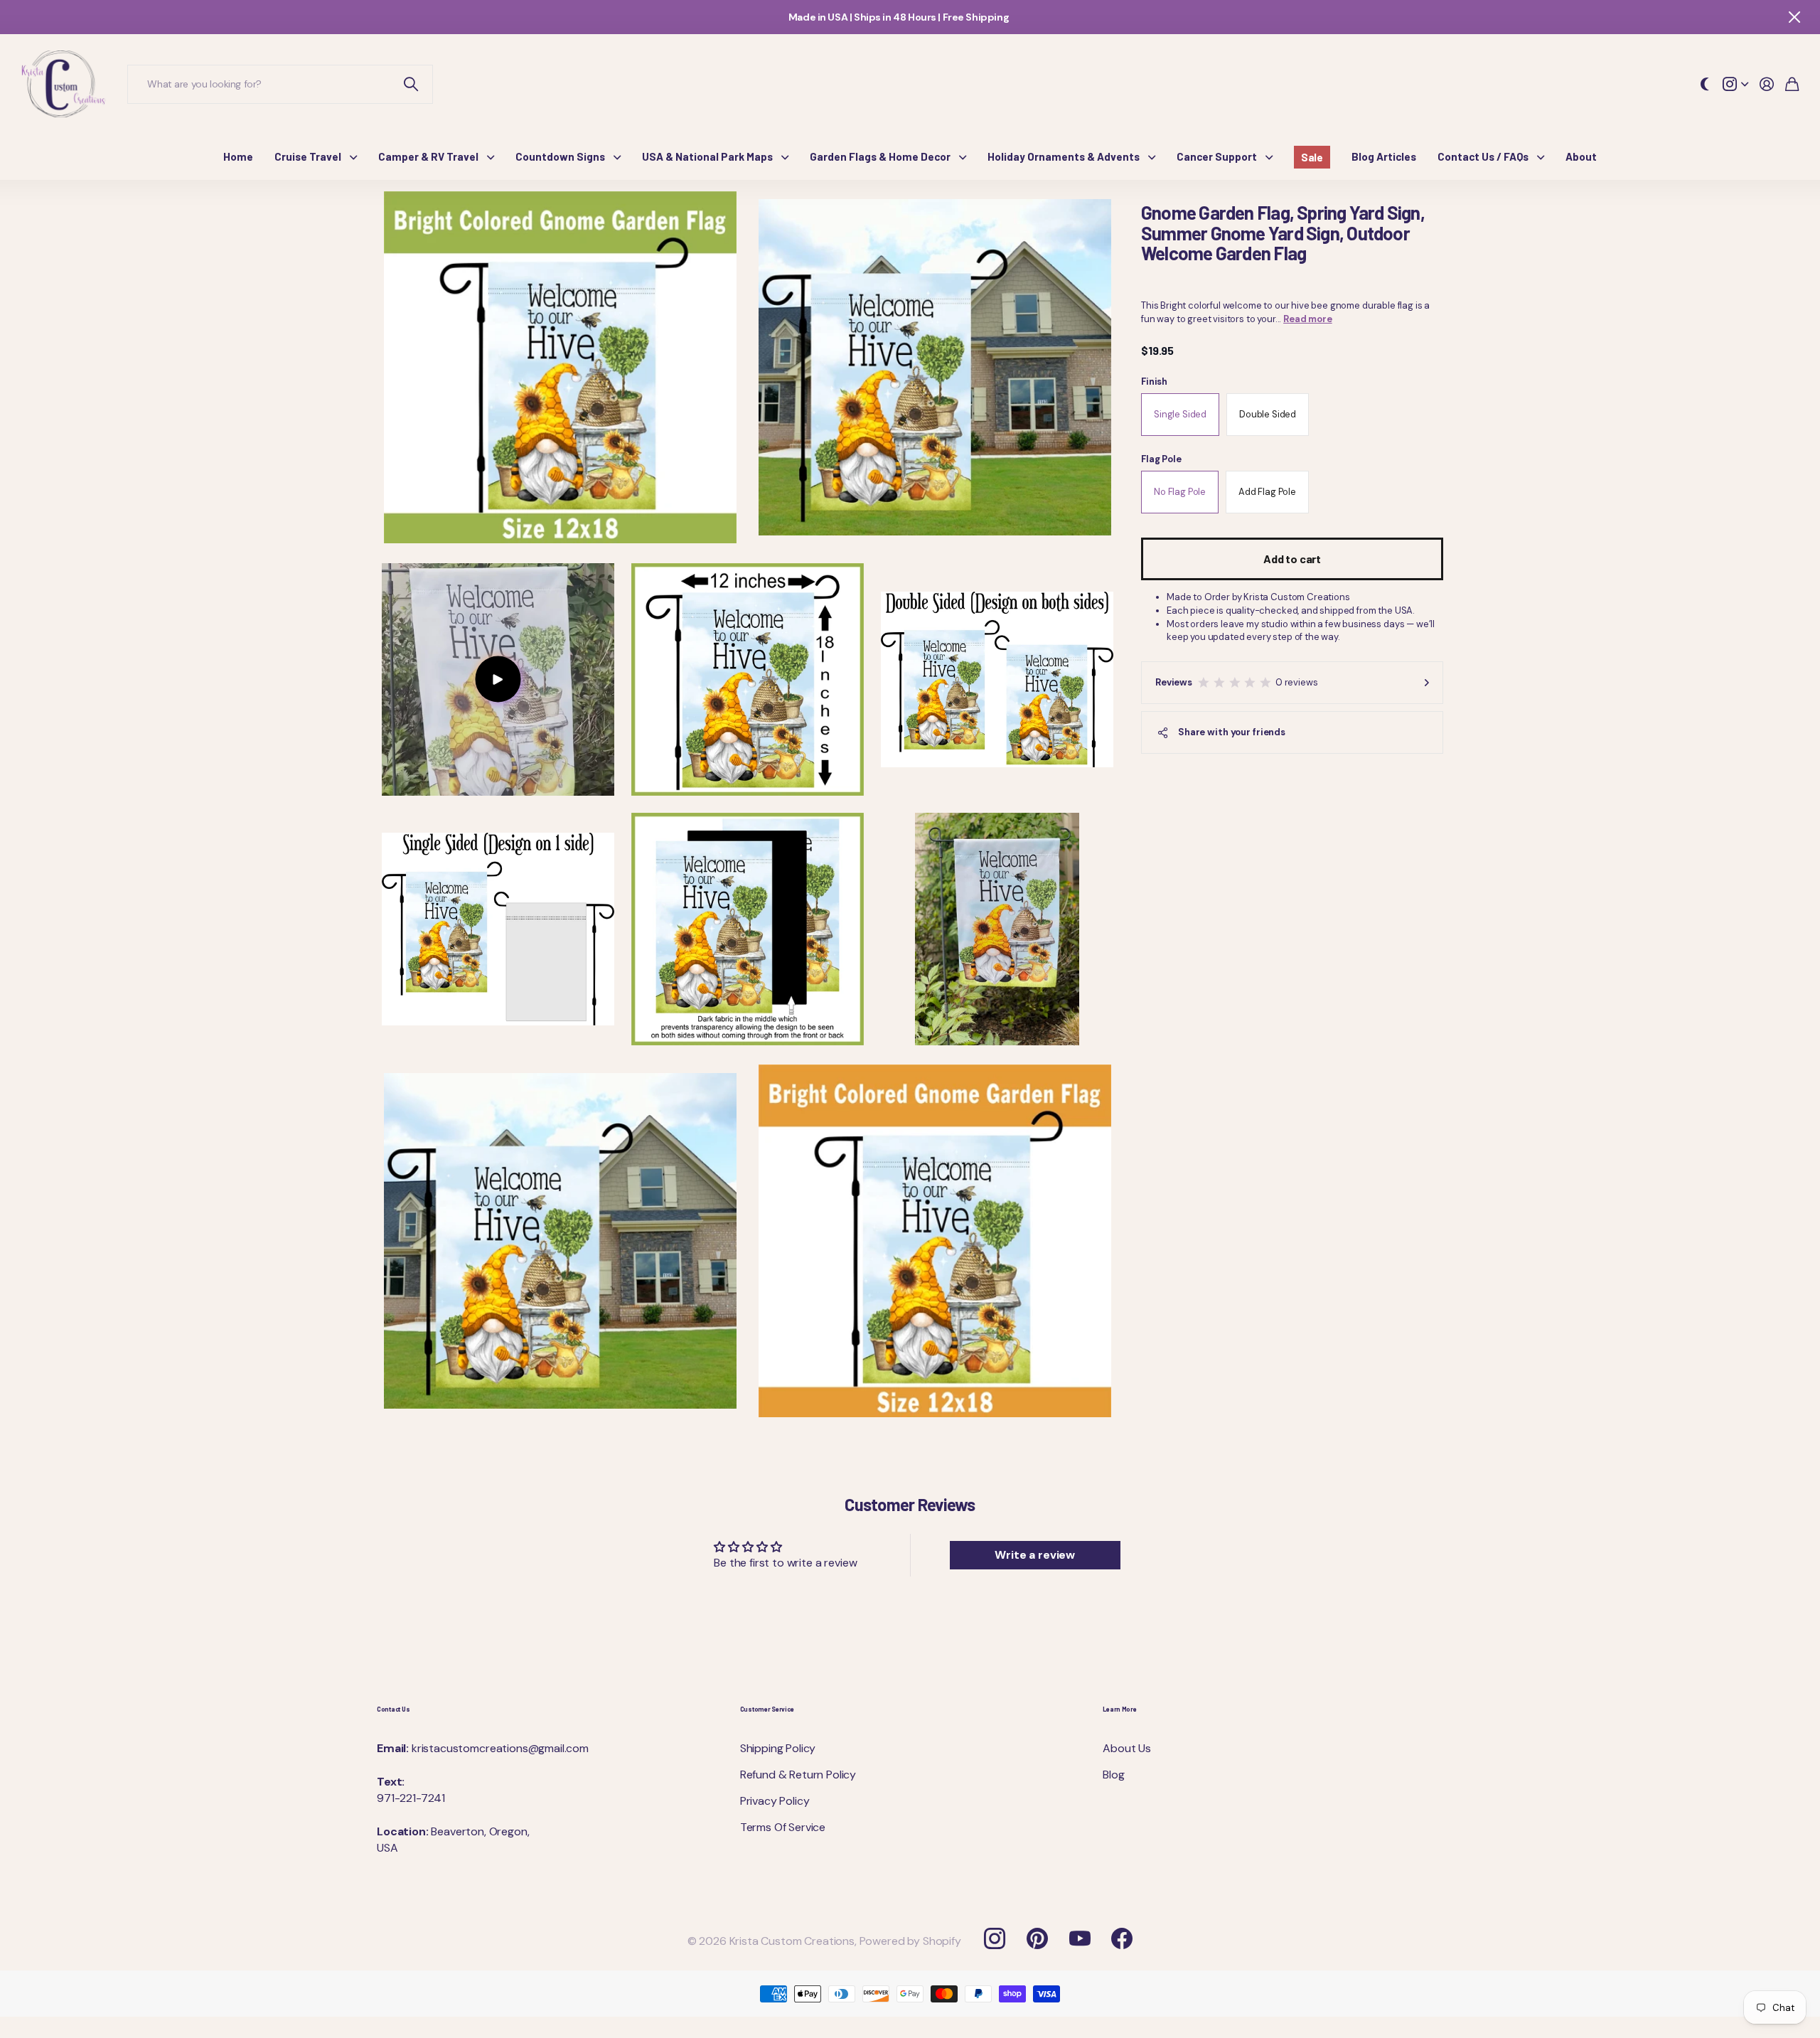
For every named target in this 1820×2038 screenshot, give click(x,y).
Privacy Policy (775, 1801)
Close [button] (1794, 17)
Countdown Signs (560, 156)
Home (238, 156)
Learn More (1119, 1709)
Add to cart (1292, 559)
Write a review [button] (1035, 1555)
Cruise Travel (308, 156)
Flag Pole (1161, 459)
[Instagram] (995, 1938)
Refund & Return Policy (798, 1775)
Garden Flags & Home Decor (880, 156)
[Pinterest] (1037, 1938)
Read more (1308, 319)
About (1581, 156)
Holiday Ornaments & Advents (1064, 156)
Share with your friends (1232, 732)
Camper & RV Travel (428, 156)
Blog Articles (1384, 156)
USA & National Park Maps (707, 156)
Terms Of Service (783, 1827)
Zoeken (412, 84)
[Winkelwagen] (1792, 84)
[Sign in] (1767, 84)
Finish (1154, 382)
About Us (1127, 1748)
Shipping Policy (778, 1748)
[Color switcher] (1705, 84)
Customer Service (767, 1709)
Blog (1113, 1775)
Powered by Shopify (910, 1941)
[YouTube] (1080, 1938)
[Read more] (1735, 84)
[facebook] (1122, 1938)
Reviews (1237, 682)
